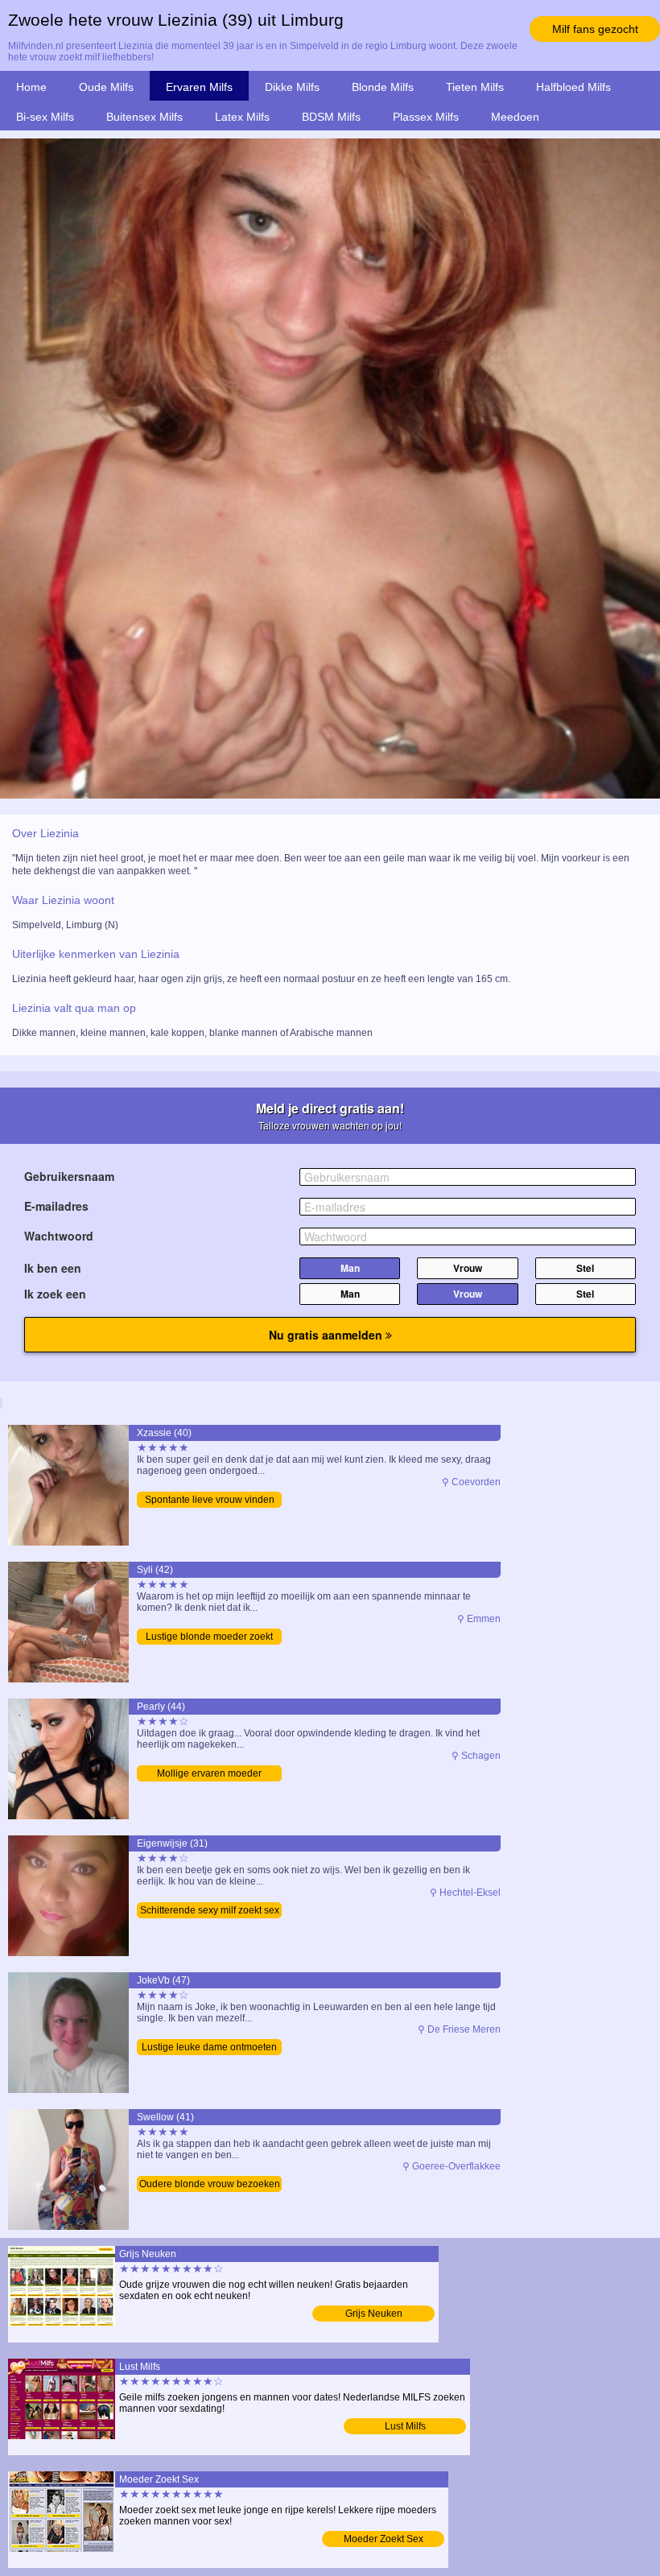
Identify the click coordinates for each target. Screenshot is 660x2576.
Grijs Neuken (374, 2314)
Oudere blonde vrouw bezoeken (210, 2184)
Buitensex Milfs (144, 117)
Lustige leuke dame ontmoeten (209, 2047)
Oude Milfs (106, 87)
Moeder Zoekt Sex (384, 2539)
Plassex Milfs (426, 117)
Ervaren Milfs (199, 87)
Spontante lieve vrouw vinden (210, 1500)
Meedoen (515, 117)
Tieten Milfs (475, 87)
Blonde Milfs (383, 87)
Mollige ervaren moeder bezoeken (209, 1775)
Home (31, 87)
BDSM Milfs (331, 117)
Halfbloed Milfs (573, 87)
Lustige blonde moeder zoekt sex (209, 1638)
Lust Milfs (405, 2426)
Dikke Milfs (292, 87)
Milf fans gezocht (595, 29)
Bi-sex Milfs (45, 117)
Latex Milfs (242, 117)
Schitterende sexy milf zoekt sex (210, 1910)
